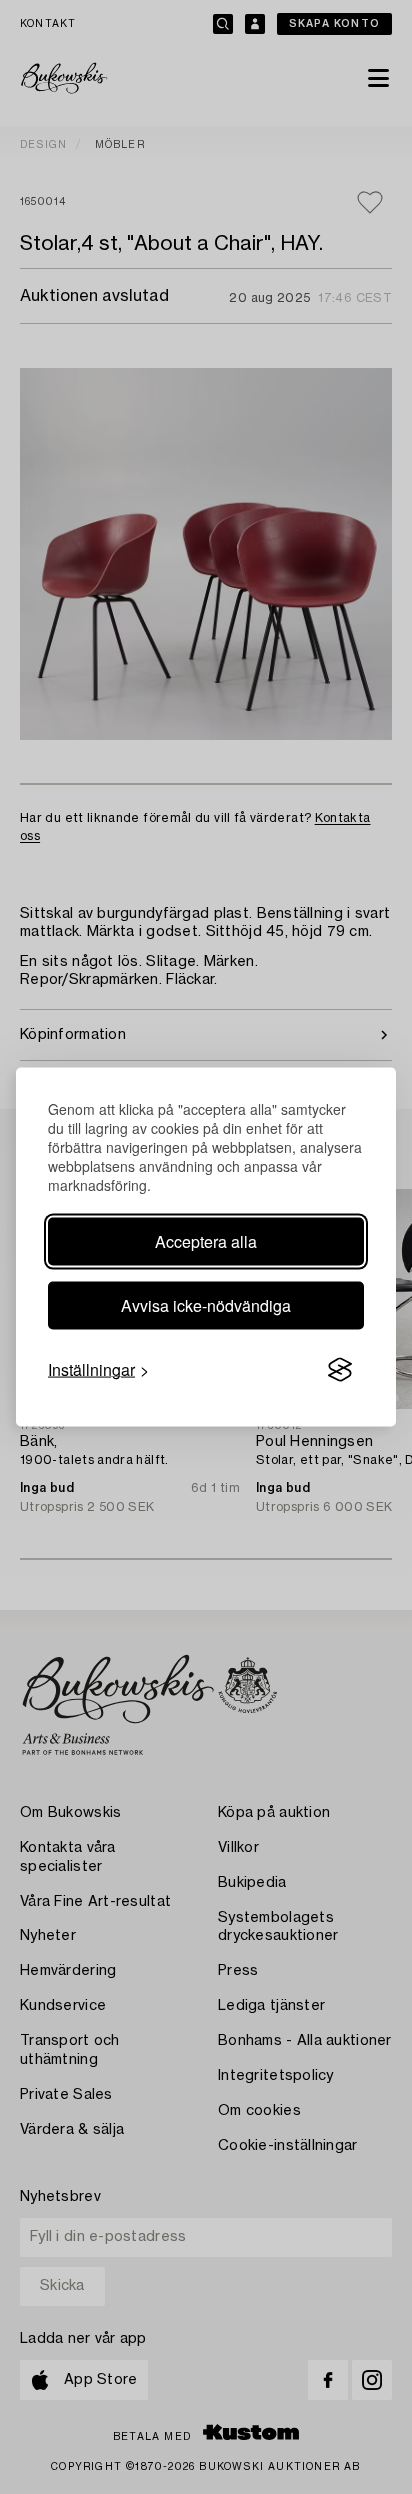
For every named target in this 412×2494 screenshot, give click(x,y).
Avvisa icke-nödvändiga (206, 1305)
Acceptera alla (206, 1241)
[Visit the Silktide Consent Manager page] (340, 1370)
